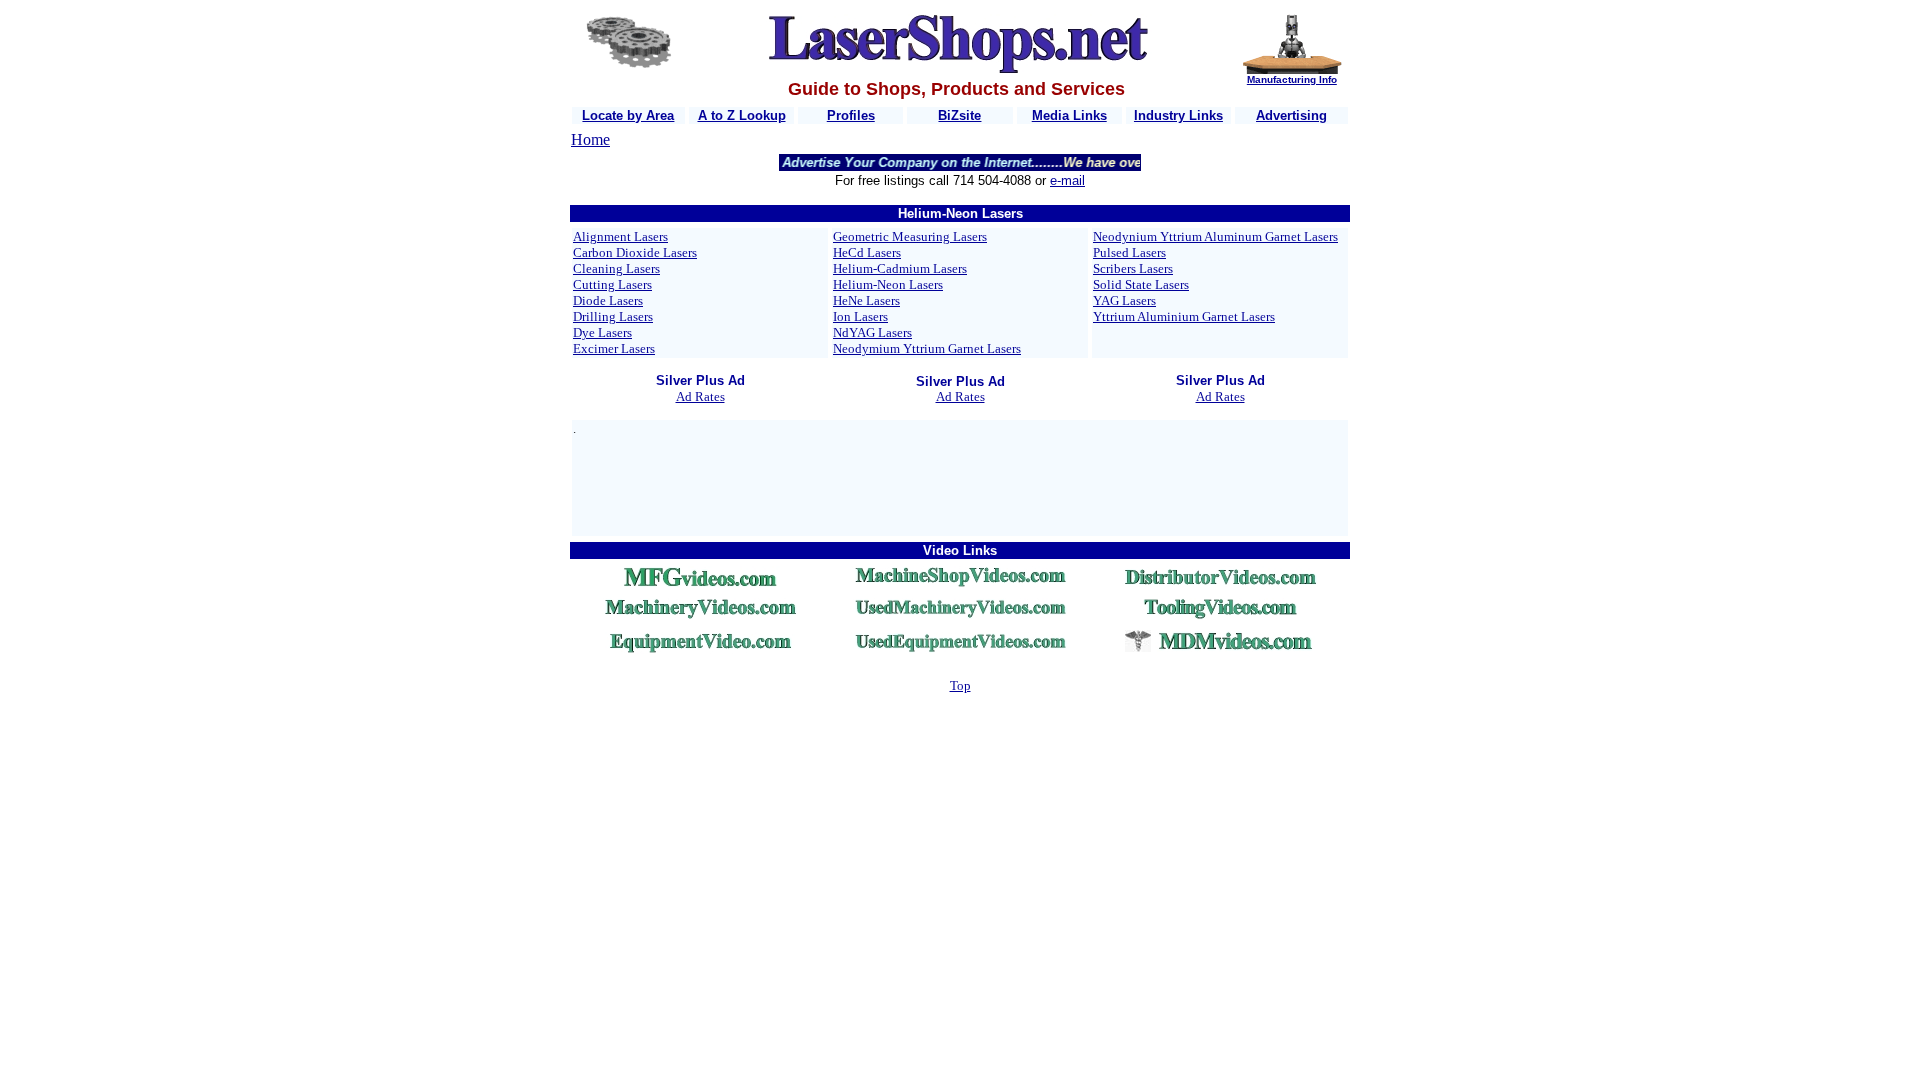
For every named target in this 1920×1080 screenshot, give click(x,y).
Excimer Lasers (614, 348)
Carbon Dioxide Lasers (635, 252)
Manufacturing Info (1292, 79)
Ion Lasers (860, 316)
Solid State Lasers (1141, 284)
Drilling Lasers (613, 316)
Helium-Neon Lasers (888, 284)
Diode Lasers (608, 300)
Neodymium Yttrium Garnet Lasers (927, 348)
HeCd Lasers (867, 252)
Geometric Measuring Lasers (910, 236)
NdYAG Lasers (872, 332)
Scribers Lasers (1133, 268)
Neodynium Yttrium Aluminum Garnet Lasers (1215, 236)
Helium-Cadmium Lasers (900, 268)
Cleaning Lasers (616, 268)
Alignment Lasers (620, 236)
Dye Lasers (602, 332)
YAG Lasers (1124, 300)
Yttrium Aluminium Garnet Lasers (1184, 316)
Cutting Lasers (612, 284)
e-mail (1067, 180)
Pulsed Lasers (1129, 252)
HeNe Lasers (866, 300)
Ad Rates (700, 396)
